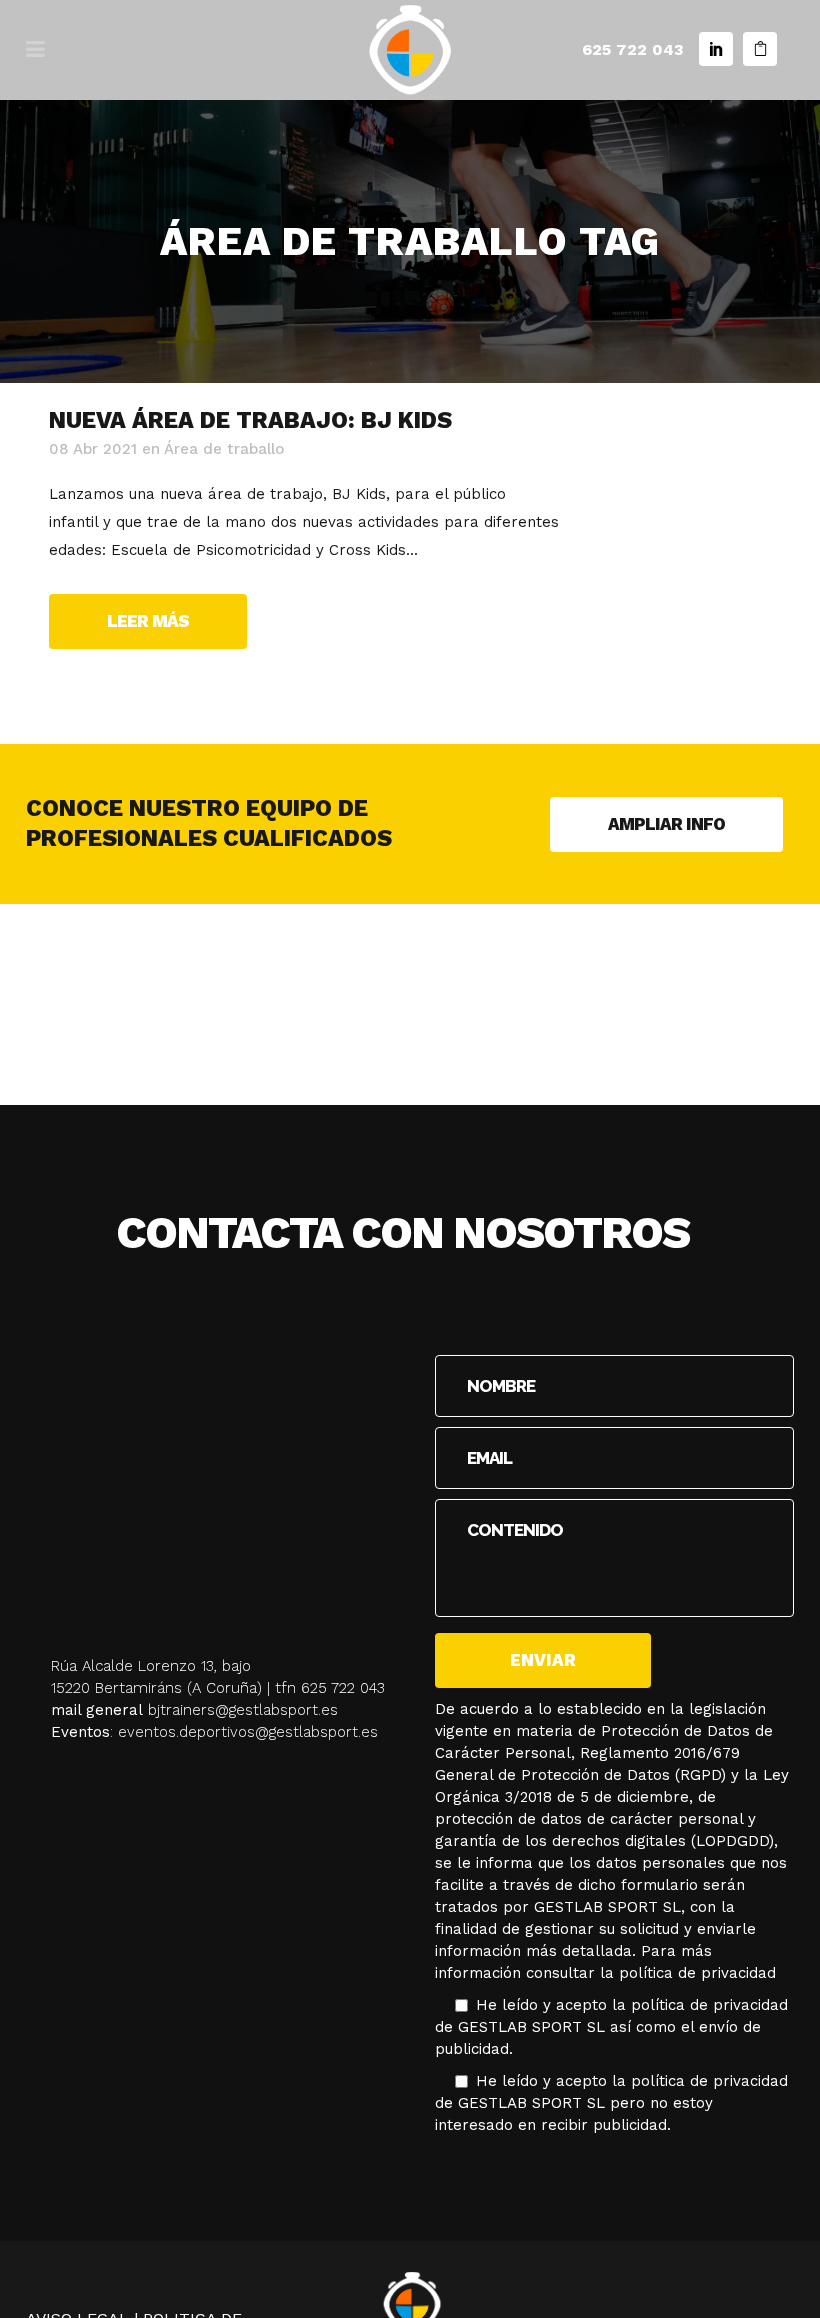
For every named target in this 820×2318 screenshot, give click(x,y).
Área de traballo (224, 449)
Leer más (148, 621)
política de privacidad (697, 1973)
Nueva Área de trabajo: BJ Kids (250, 420)
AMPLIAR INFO (666, 824)
